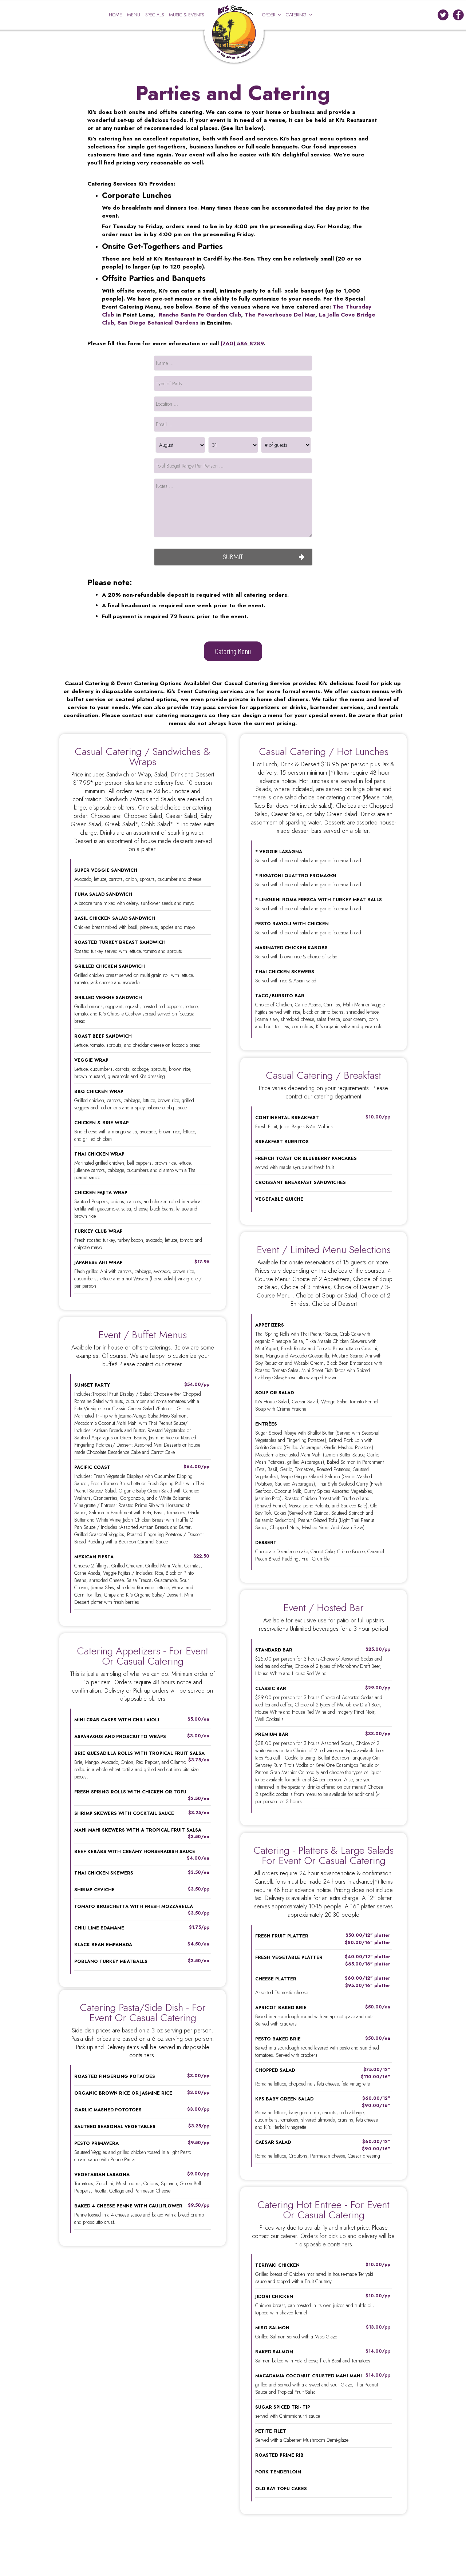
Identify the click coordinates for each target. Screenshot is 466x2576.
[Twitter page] (443, 15)
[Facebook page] (458, 15)
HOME (116, 15)
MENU (134, 15)
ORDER (269, 15)
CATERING (296, 15)
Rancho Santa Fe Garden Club (200, 315)
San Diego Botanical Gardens (159, 323)
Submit (233, 557)
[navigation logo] (233, 24)
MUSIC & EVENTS (186, 15)
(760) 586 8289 (242, 343)
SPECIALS (155, 15)
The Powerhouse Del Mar (280, 315)
